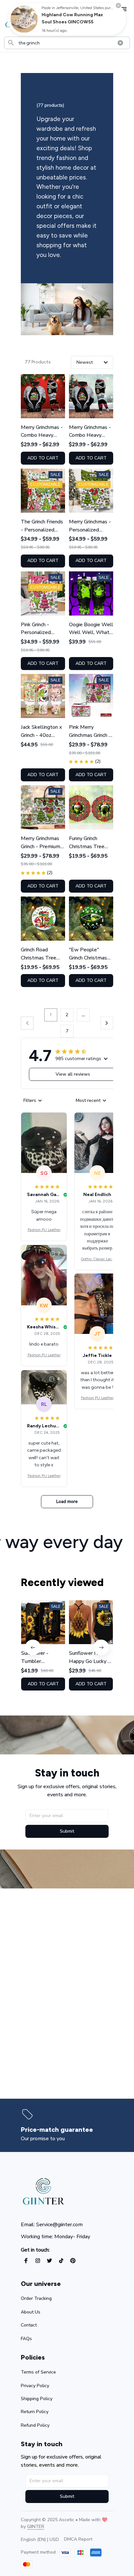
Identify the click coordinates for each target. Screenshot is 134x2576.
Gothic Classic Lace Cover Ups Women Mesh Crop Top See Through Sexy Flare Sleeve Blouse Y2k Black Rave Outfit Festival (97, 1259)
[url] (36, 2527)
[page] (57, 2130)
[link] (24, 19)
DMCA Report (78, 2539)
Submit (67, 1831)
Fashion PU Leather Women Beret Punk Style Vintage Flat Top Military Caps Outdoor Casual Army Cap (44, 1230)
